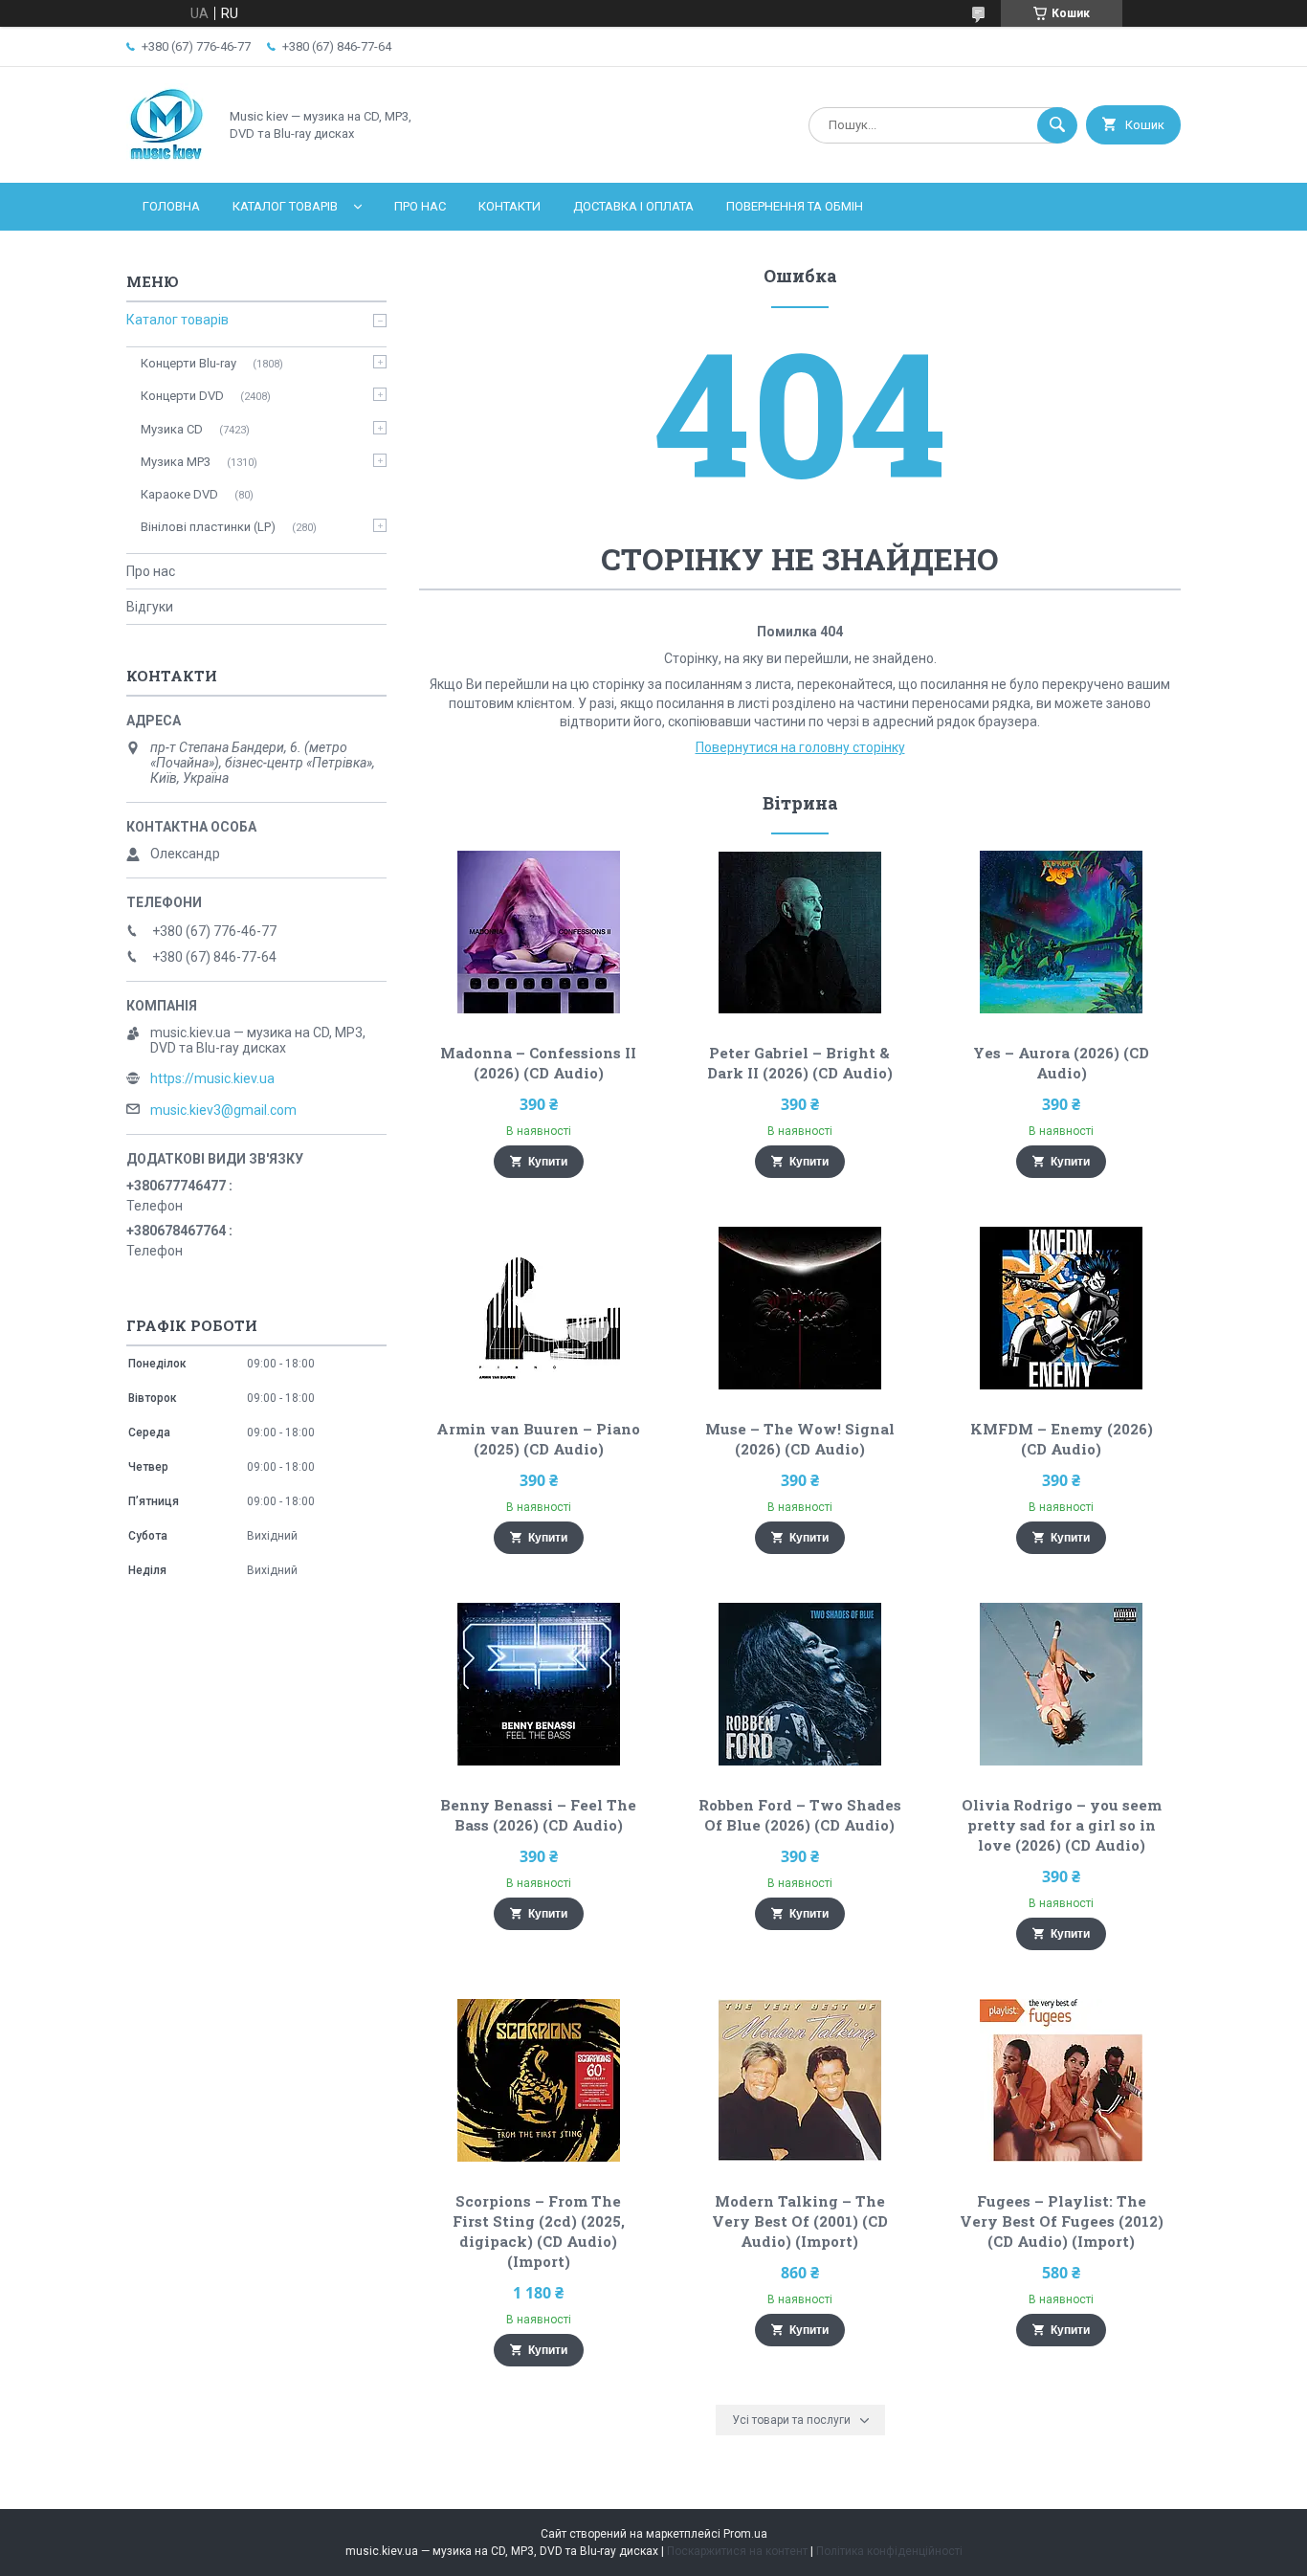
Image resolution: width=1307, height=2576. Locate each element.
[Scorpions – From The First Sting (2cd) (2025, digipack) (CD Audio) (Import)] (538, 2080)
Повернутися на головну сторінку (800, 747)
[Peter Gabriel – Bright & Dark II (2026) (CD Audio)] (800, 932)
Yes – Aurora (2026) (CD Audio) (1061, 1063)
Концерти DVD (182, 396)
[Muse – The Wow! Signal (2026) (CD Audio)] (800, 1308)
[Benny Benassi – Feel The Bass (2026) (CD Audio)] (538, 1684)
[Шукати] (1057, 125)
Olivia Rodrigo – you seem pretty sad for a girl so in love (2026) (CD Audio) (1062, 1825)
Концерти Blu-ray (188, 363)
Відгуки (150, 607)
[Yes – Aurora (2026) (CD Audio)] (1062, 932)
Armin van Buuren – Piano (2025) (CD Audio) (538, 1439)
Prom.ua (745, 2534)
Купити (548, 1162)
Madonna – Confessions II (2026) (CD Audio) (538, 1063)
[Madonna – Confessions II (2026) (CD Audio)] (538, 932)
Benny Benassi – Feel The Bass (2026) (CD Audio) (538, 1815)
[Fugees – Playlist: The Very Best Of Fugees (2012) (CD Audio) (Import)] (1062, 2080)
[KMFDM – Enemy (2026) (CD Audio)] (1062, 1308)
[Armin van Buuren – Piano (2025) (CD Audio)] (538, 1308)
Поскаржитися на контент (737, 2551)
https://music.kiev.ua (212, 1078)
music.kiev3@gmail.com (223, 1110)
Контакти (510, 206)
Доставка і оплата (633, 206)
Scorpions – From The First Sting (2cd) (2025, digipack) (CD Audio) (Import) (539, 2231)
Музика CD (172, 429)
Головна (171, 206)
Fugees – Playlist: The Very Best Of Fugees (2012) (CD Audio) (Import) (1062, 2221)
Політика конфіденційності (889, 2551)
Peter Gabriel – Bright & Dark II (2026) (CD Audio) (800, 1063)
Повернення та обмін (795, 206)
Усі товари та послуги (791, 2420)
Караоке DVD (179, 494)
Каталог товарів (285, 206)
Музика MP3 (176, 462)
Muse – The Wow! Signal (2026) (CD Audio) (800, 1439)
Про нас (420, 206)
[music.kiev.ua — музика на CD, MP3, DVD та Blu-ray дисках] (167, 159)
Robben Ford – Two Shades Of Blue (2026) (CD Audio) (800, 1815)
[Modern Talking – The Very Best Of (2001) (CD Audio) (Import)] (800, 2080)
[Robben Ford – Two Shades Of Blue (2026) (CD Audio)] (800, 1684)
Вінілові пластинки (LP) (208, 527)
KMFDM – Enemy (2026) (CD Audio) (1062, 1439)
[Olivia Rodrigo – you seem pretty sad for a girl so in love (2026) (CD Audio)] (1062, 1684)
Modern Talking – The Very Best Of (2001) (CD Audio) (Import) (800, 2221)
